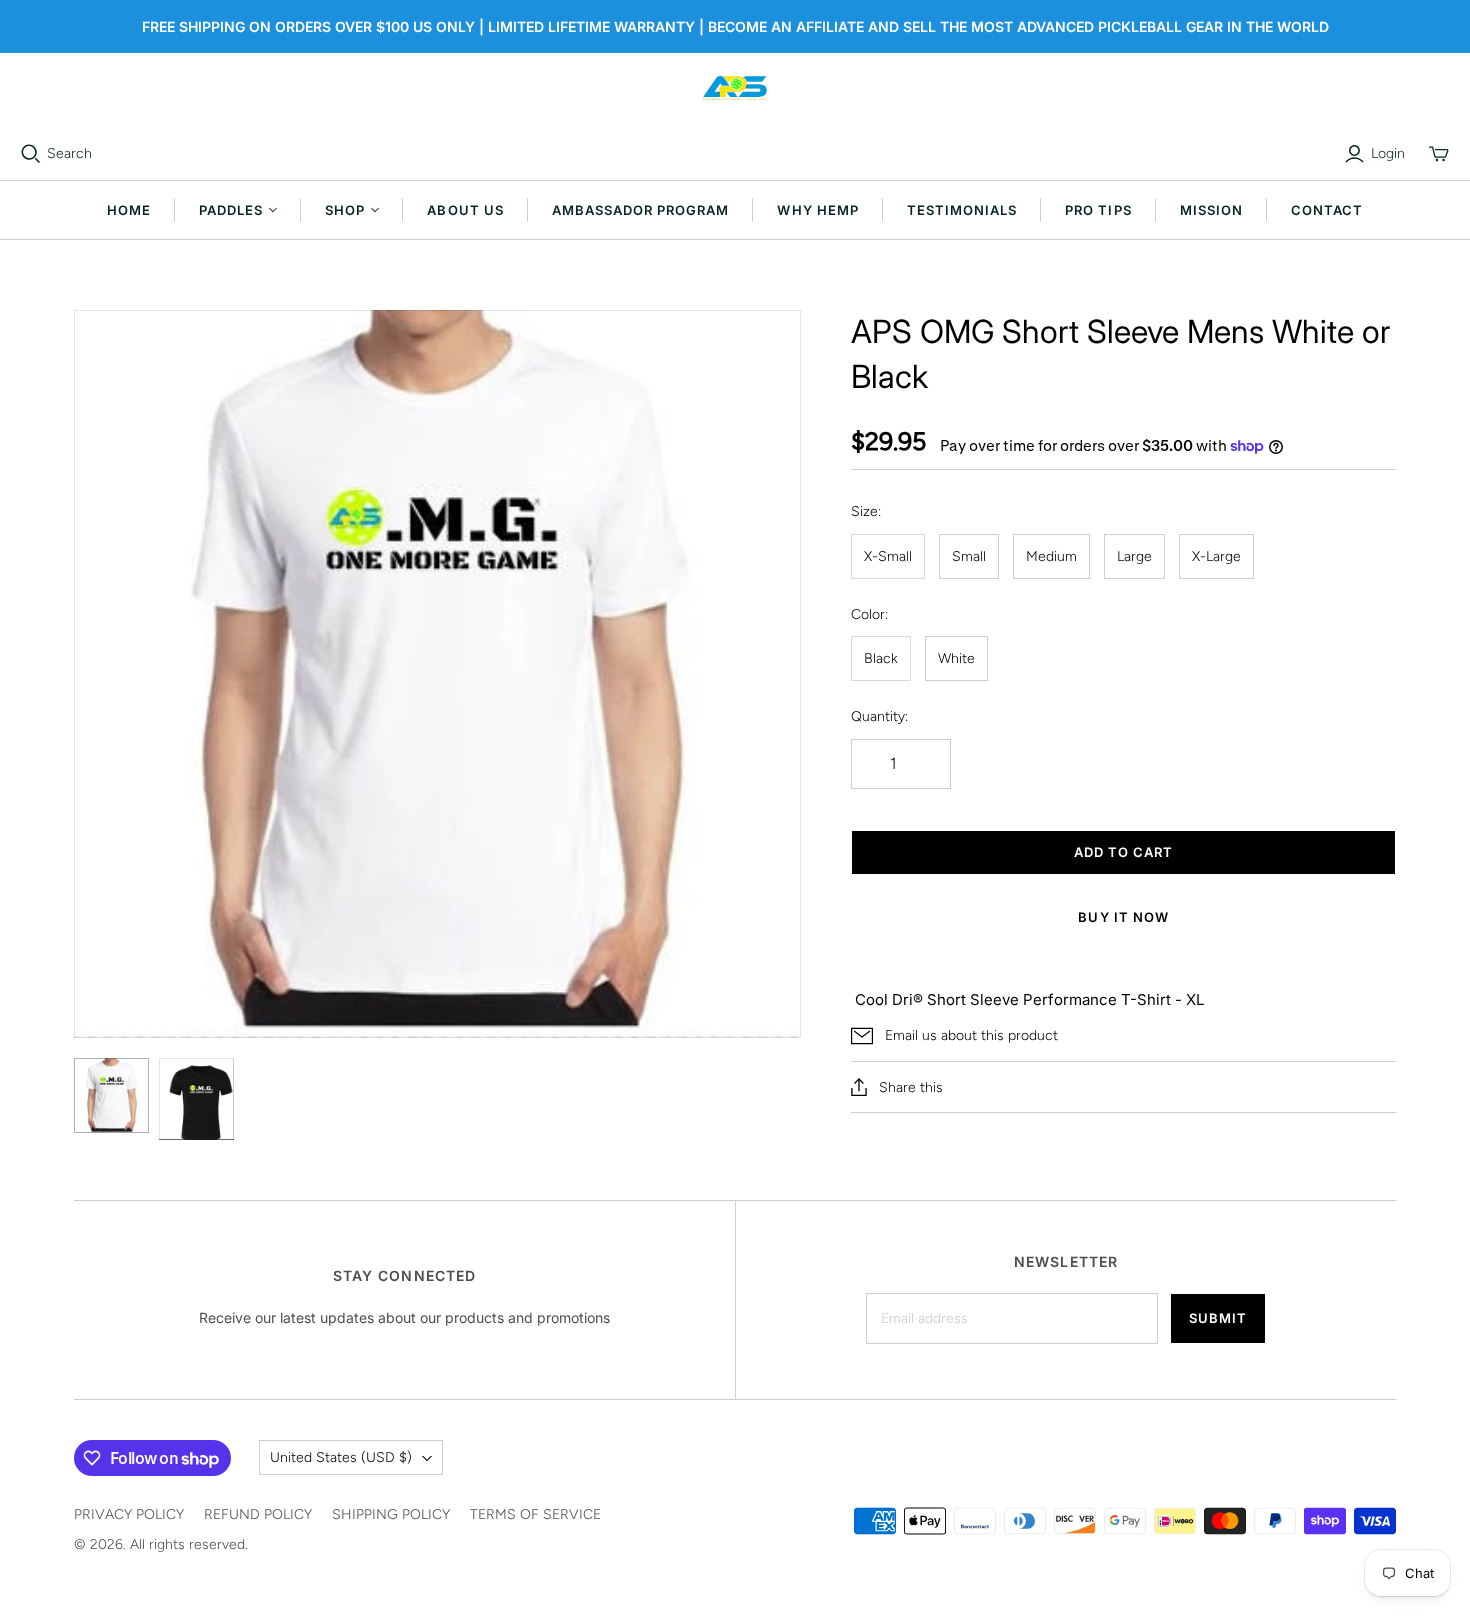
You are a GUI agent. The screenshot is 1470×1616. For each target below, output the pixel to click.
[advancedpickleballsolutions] (735, 88)
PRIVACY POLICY (129, 1514)
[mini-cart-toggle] (1439, 154)
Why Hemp (817, 210)
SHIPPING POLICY (391, 1514)
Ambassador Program (641, 210)
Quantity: (879, 716)
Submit (1218, 1318)
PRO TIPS (1098, 210)
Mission (1211, 210)
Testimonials (962, 210)
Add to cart (1123, 852)
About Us (465, 210)
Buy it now (1123, 917)
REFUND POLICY (258, 1514)
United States (341, 1457)
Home (129, 210)
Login (1388, 153)
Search (69, 153)
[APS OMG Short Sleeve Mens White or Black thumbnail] (111, 1095)
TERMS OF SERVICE (535, 1514)
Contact (1327, 210)
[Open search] (31, 154)
